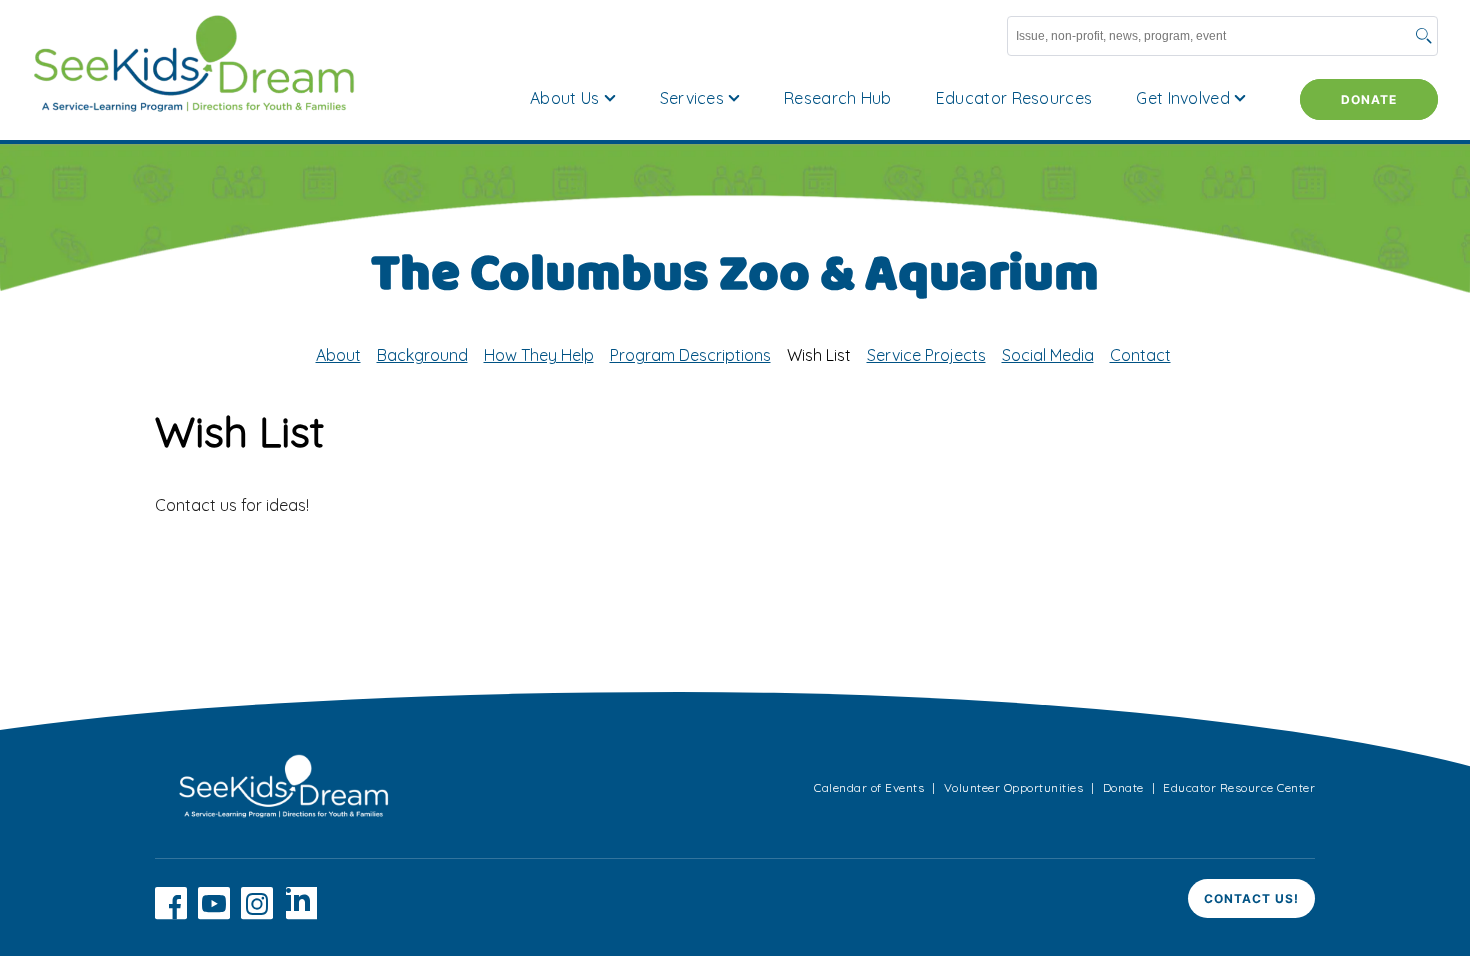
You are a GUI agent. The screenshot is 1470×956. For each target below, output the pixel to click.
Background (422, 355)
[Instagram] (257, 914)
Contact (1140, 355)
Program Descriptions (690, 355)
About (338, 355)
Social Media (1048, 355)
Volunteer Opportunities (1014, 787)
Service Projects (926, 355)
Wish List (819, 355)
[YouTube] (214, 914)
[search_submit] (1424, 38)
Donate (1369, 99)
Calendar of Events (869, 787)
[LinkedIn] (301, 914)
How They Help (539, 355)
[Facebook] (171, 914)
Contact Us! (1251, 898)
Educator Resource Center (1239, 787)
